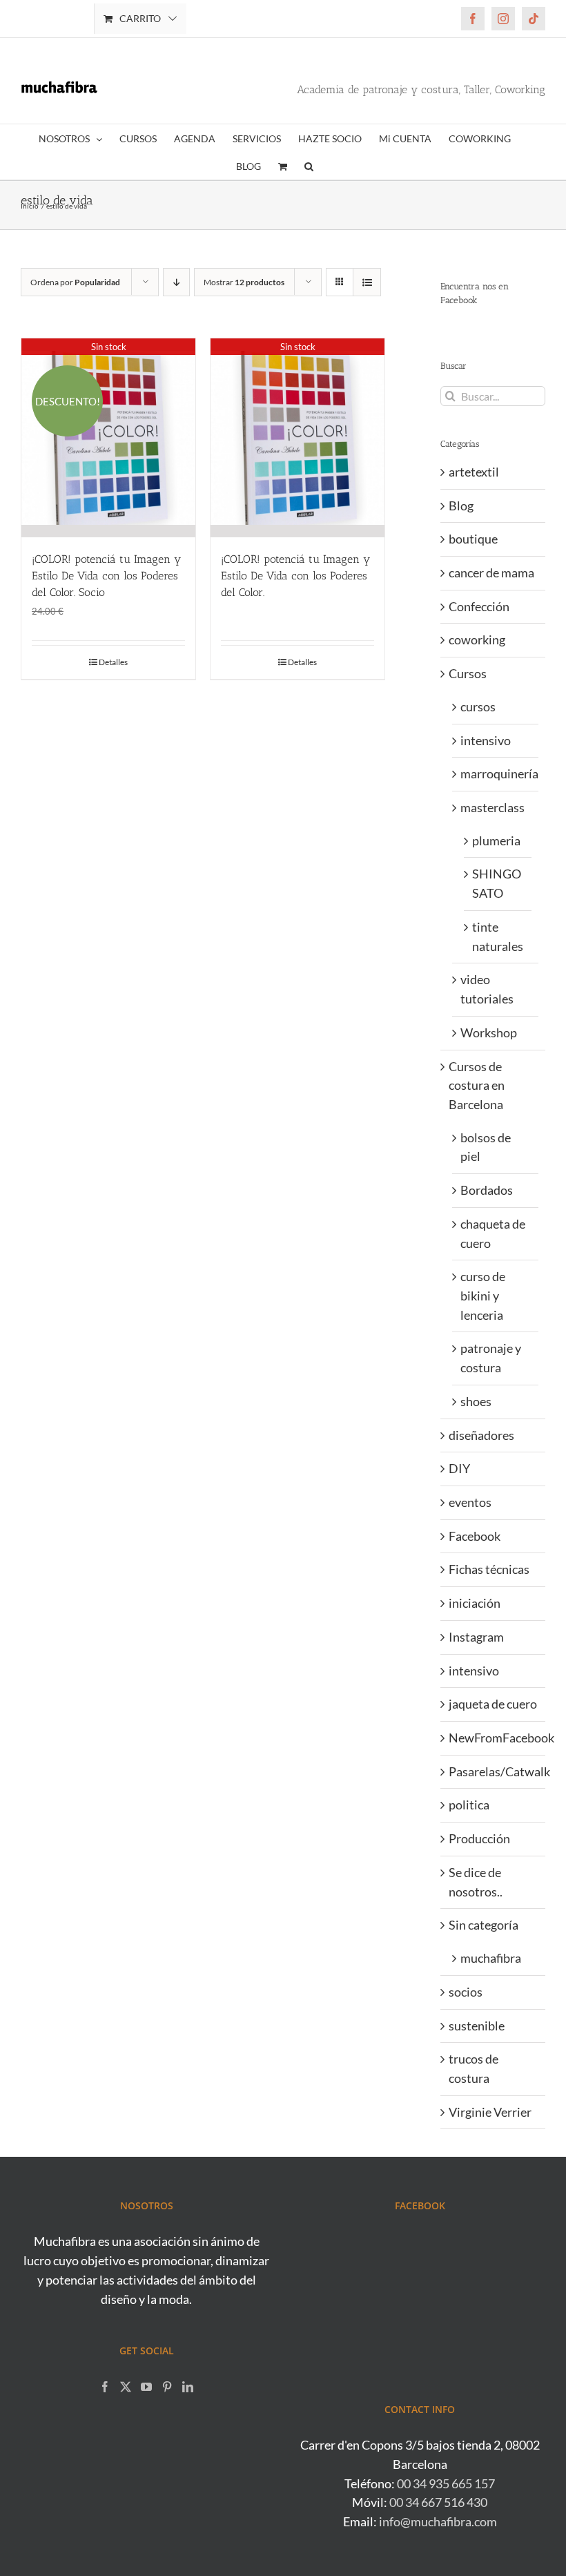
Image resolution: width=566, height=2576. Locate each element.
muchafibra (491, 1958)
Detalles (113, 662)
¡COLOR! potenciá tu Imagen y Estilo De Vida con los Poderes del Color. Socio (106, 576)
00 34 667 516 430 (438, 2502)
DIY (459, 1468)
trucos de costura (474, 2068)
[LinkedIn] (188, 2387)
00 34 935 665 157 (446, 2483)
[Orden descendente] (176, 282)
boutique (473, 539)
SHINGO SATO (497, 883)
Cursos (468, 673)
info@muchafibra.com (438, 2521)
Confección (479, 606)
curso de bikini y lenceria (483, 1295)
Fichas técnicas (489, 1569)
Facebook (475, 1536)
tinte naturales (498, 936)
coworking (477, 640)
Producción (479, 1838)
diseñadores (481, 1435)
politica (469, 1805)
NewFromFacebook (494, 1738)
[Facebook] (105, 2387)
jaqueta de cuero (493, 1704)
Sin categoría (484, 1925)
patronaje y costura (491, 1358)
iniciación (475, 1603)
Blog (461, 506)
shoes (476, 1401)
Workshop (489, 1032)
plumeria (496, 840)
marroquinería (496, 773)
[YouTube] (146, 2387)
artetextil (474, 472)
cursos (478, 707)
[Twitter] (126, 2387)
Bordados (487, 1190)
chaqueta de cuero (493, 1233)
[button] (309, 166)
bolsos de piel (486, 1147)
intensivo (486, 740)
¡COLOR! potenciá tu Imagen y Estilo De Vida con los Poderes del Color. (295, 576)
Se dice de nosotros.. (476, 1882)
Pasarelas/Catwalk (494, 1771)
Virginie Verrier (490, 2112)
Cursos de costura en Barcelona (477, 1085)
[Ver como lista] (367, 282)
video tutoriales (487, 989)
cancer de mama (491, 573)
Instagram (476, 1637)
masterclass (492, 807)
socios (466, 1992)
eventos (470, 1502)
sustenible (477, 2026)
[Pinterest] (167, 2387)
